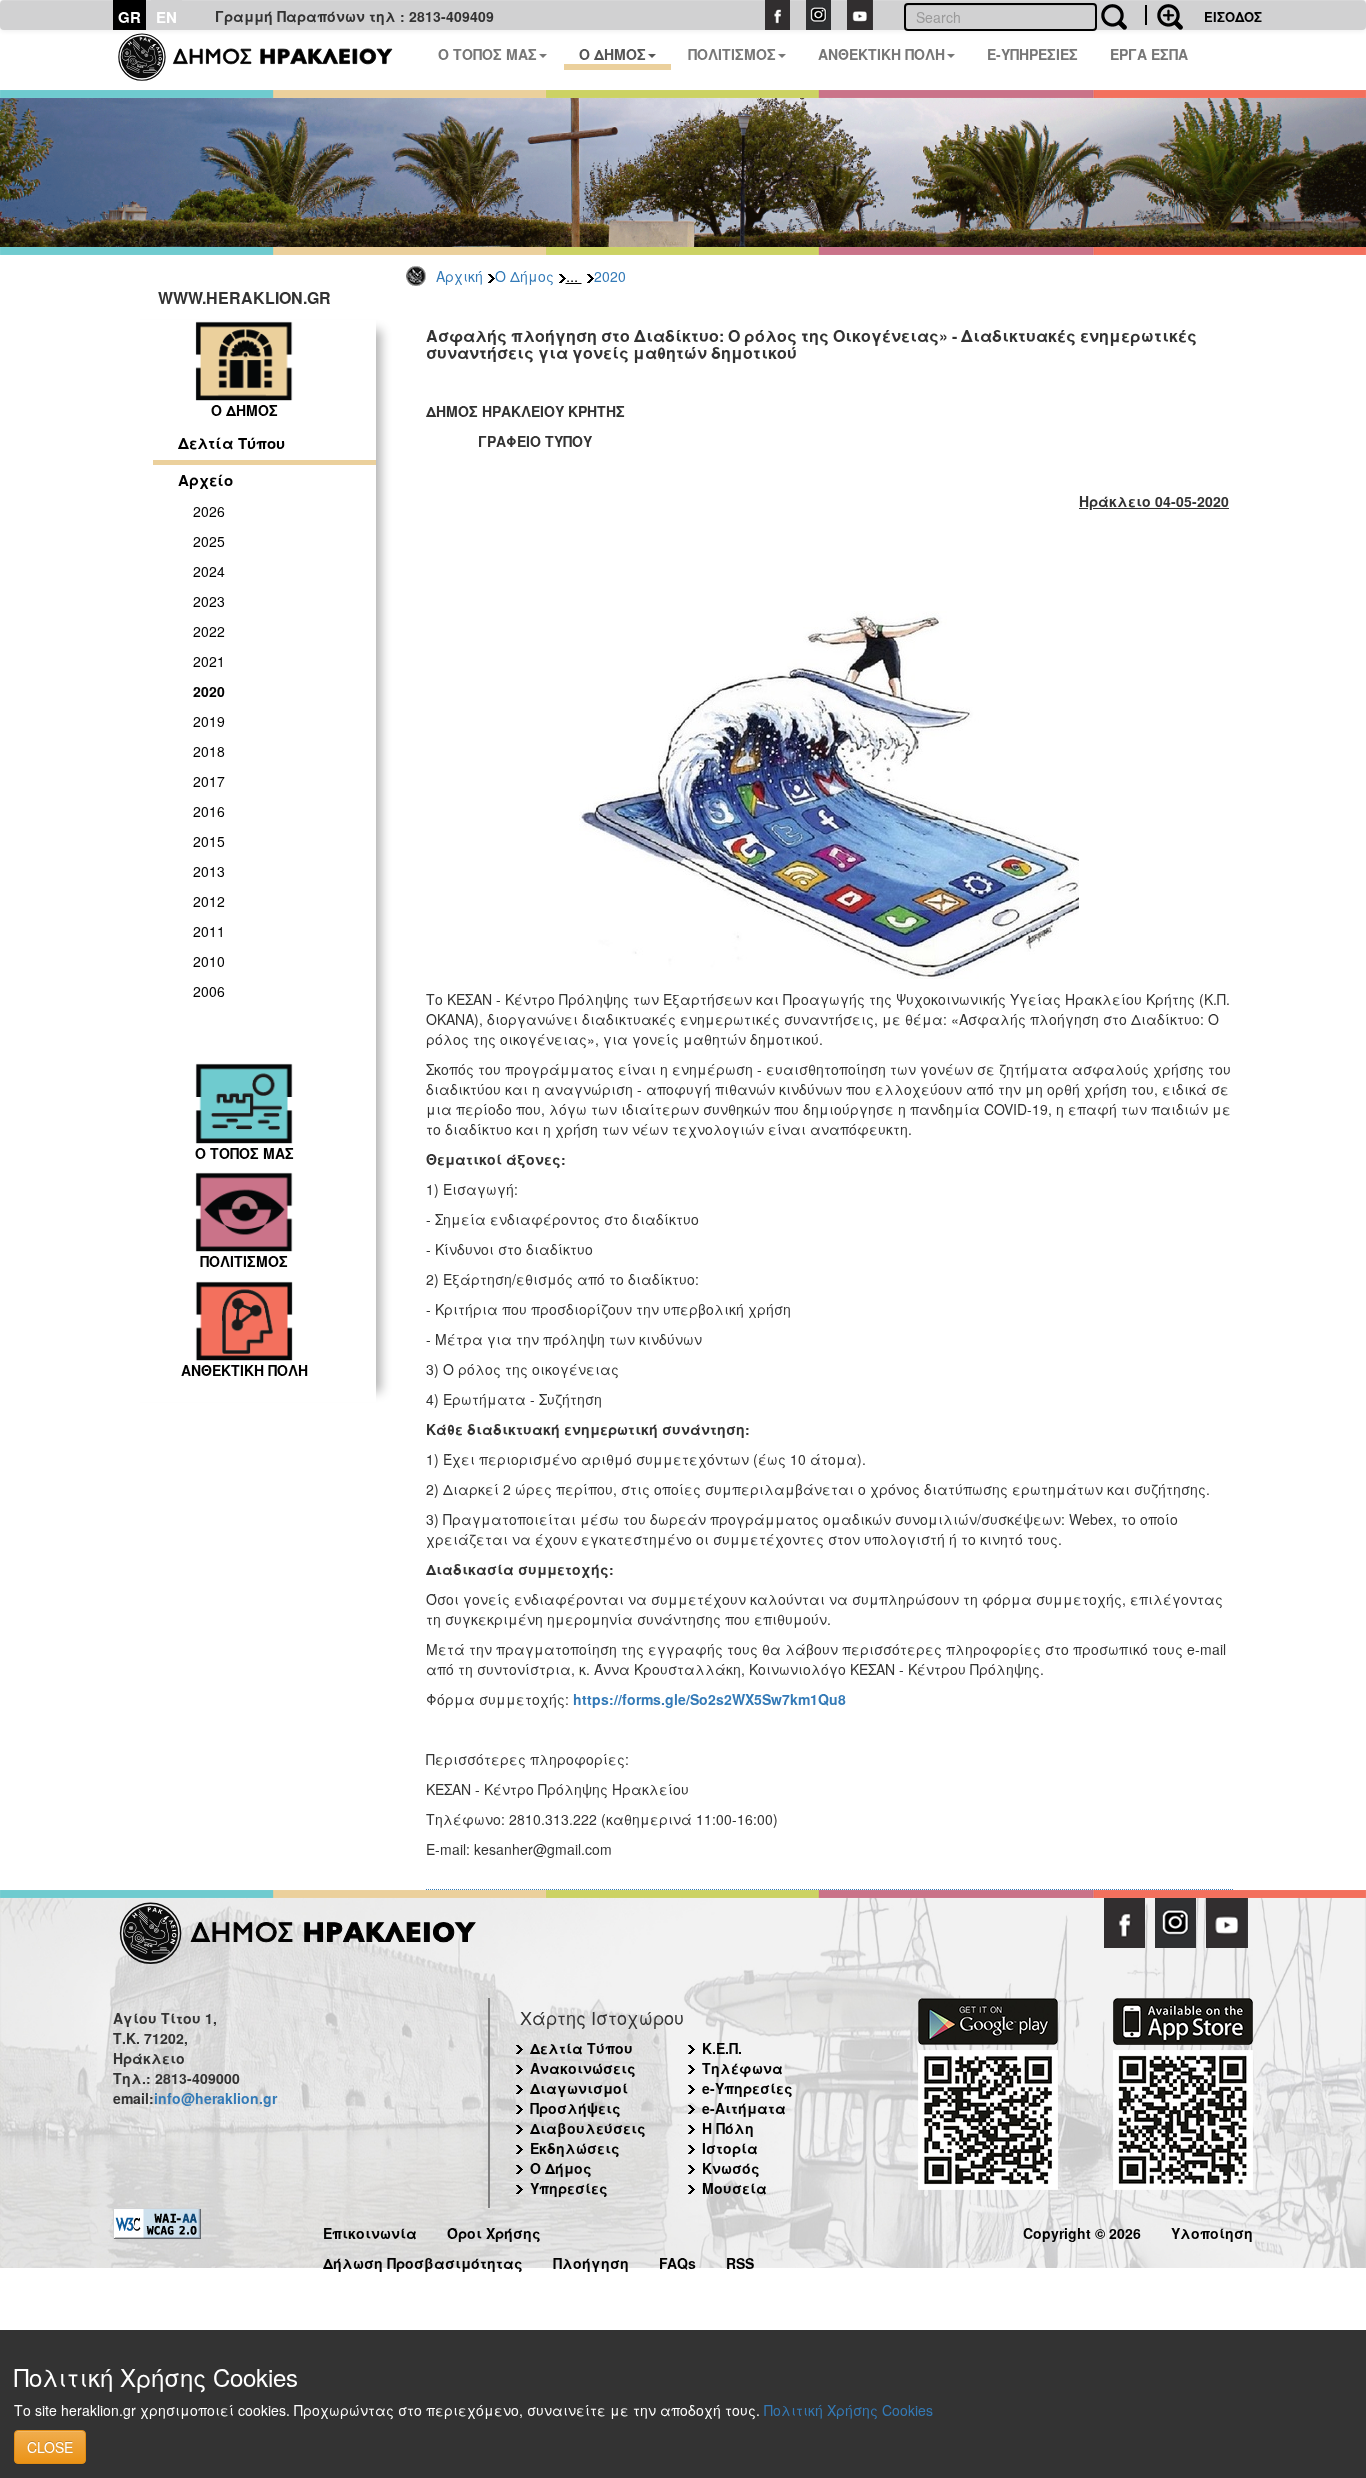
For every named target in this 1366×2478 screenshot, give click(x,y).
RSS (740, 2260)
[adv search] (1164, 15)
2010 (209, 961)
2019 (209, 721)
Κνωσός (731, 2168)
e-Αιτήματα (744, 2108)
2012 (209, 901)
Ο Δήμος (524, 276)
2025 (209, 541)
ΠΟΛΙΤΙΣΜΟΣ (732, 54)
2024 (209, 571)
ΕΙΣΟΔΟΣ (1233, 16)
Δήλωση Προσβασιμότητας (423, 2260)
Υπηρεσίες (569, 2188)
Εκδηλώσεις (575, 2148)
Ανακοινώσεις (583, 2068)
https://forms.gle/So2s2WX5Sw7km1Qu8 (709, 1699)
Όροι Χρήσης (494, 2230)
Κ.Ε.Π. (722, 2048)
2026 (209, 511)
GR (129, 17)
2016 (209, 811)
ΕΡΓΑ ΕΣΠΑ (1149, 54)
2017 (209, 781)
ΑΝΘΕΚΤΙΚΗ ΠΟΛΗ (881, 54)
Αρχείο (205, 480)
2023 (209, 601)
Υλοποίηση (1212, 2230)
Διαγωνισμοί (579, 2088)
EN (166, 17)
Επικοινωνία (370, 2230)
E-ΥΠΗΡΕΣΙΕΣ (1032, 54)
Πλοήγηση (591, 2260)
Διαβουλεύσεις (588, 2128)
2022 (209, 631)
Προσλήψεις (575, 2108)
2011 (209, 931)
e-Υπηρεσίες (747, 2088)
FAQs (677, 2260)
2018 (209, 751)
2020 (610, 276)
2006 (209, 991)
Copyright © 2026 (1082, 2230)
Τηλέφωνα (742, 2068)
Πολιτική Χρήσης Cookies (848, 2410)
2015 (209, 841)
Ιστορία (730, 2148)
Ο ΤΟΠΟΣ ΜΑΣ (487, 54)
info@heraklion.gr (215, 2098)
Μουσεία (734, 2188)
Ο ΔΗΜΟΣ (612, 54)
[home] (267, 60)
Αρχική (459, 276)
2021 (209, 661)
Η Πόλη (728, 2128)
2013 (209, 871)
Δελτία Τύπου (231, 443)
